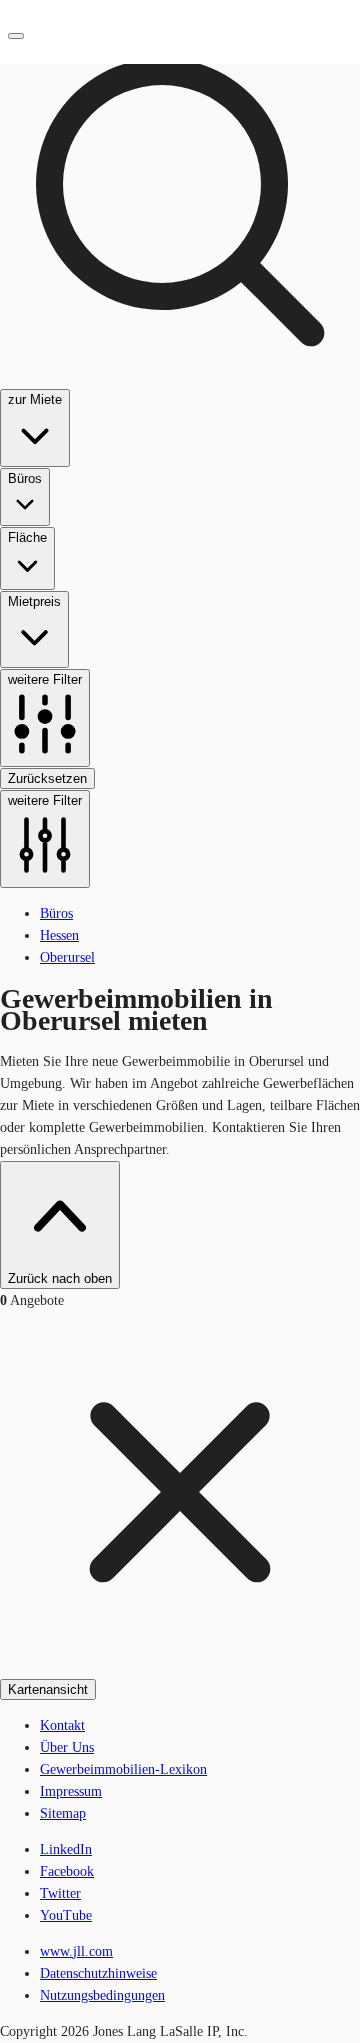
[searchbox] (180, 444)
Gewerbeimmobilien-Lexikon (123, 1769)
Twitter (60, 1893)
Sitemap (63, 1813)
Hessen (59, 935)
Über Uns (67, 1747)
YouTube (66, 1915)
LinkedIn (66, 1849)
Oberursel (67, 957)
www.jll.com (76, 1951)
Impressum (71, 1791)
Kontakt (62, 1725)
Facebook (67, 1871)
